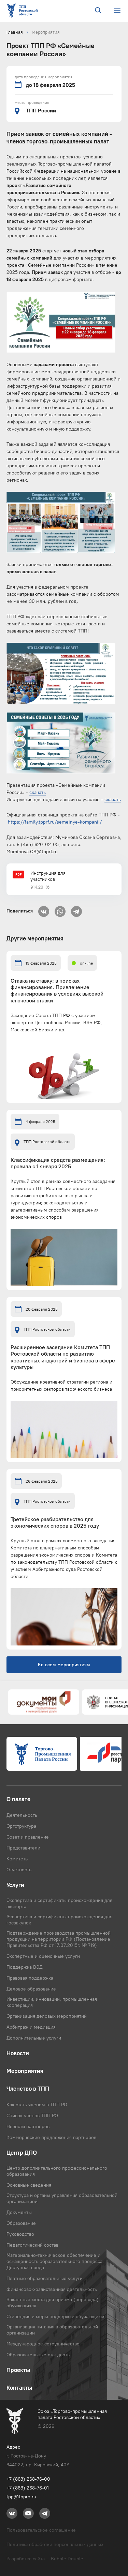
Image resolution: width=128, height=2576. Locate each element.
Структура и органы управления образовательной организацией (62, 2198)
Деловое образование (31, 1989)
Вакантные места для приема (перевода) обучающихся (53, 2302)
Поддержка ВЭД (25, 1967)
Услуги (15, 1885)
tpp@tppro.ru (21, 2497)
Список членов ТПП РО (32, 2116)
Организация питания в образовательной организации (52, 2330)
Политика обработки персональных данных (55, 2544)
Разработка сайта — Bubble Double (45, 2559)
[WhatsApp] (60, 909)
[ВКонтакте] (44, 909)
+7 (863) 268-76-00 (28, 2479)
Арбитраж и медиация (31, 2027)
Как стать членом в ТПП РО (37, 2105)
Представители (23, 1848)
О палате (18, 1799)
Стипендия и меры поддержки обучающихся (56, 2316)
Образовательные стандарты (39, 2355)
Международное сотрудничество (43, 2344)
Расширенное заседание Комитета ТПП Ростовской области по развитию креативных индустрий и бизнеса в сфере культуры (63, 1357)
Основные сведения (29, 2185)
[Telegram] (76, 909)
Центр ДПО (22, 2153)
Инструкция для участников (48, 876)
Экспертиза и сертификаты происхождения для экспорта (59, 1903)
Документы (19, 2212)
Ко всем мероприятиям (64, 1665)
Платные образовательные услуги (45, 2278)
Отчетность (19, 1870)
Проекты (18, 2370)
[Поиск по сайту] (98, 11)
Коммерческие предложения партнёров (51, 2137)
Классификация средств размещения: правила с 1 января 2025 (58, 1163)
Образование (21, 2223)
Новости (18, 2053)
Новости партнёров (28, 2126)
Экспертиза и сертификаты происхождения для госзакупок (59, 1920)
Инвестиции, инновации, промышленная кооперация (52, 2002)
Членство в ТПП (28, 2089)
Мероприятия (46, 32)
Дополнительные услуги (34, 2038)
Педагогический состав (32, 2245)
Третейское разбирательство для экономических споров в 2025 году (55, 1523)
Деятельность (22, 1815)
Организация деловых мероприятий (47, 2016)
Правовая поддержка (30, 1978)
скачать (38, 792)
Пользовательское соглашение (41, 2530)
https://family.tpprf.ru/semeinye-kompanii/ (55, 822)
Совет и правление (28, 1837)
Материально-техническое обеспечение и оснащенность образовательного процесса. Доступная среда (55, 2261)
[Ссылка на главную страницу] (24, 11)
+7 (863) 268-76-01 (28, 2488)
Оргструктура (21, 1826)
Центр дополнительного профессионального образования (57, 2171)
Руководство (20, 2234)
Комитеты (18, 1859)
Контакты (19, 2388)
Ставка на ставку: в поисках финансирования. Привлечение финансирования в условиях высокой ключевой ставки (57, 991)
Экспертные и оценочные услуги (43, 1956)
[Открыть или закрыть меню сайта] (117, 10)
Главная (15, 32)
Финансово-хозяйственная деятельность (52, 2289)
